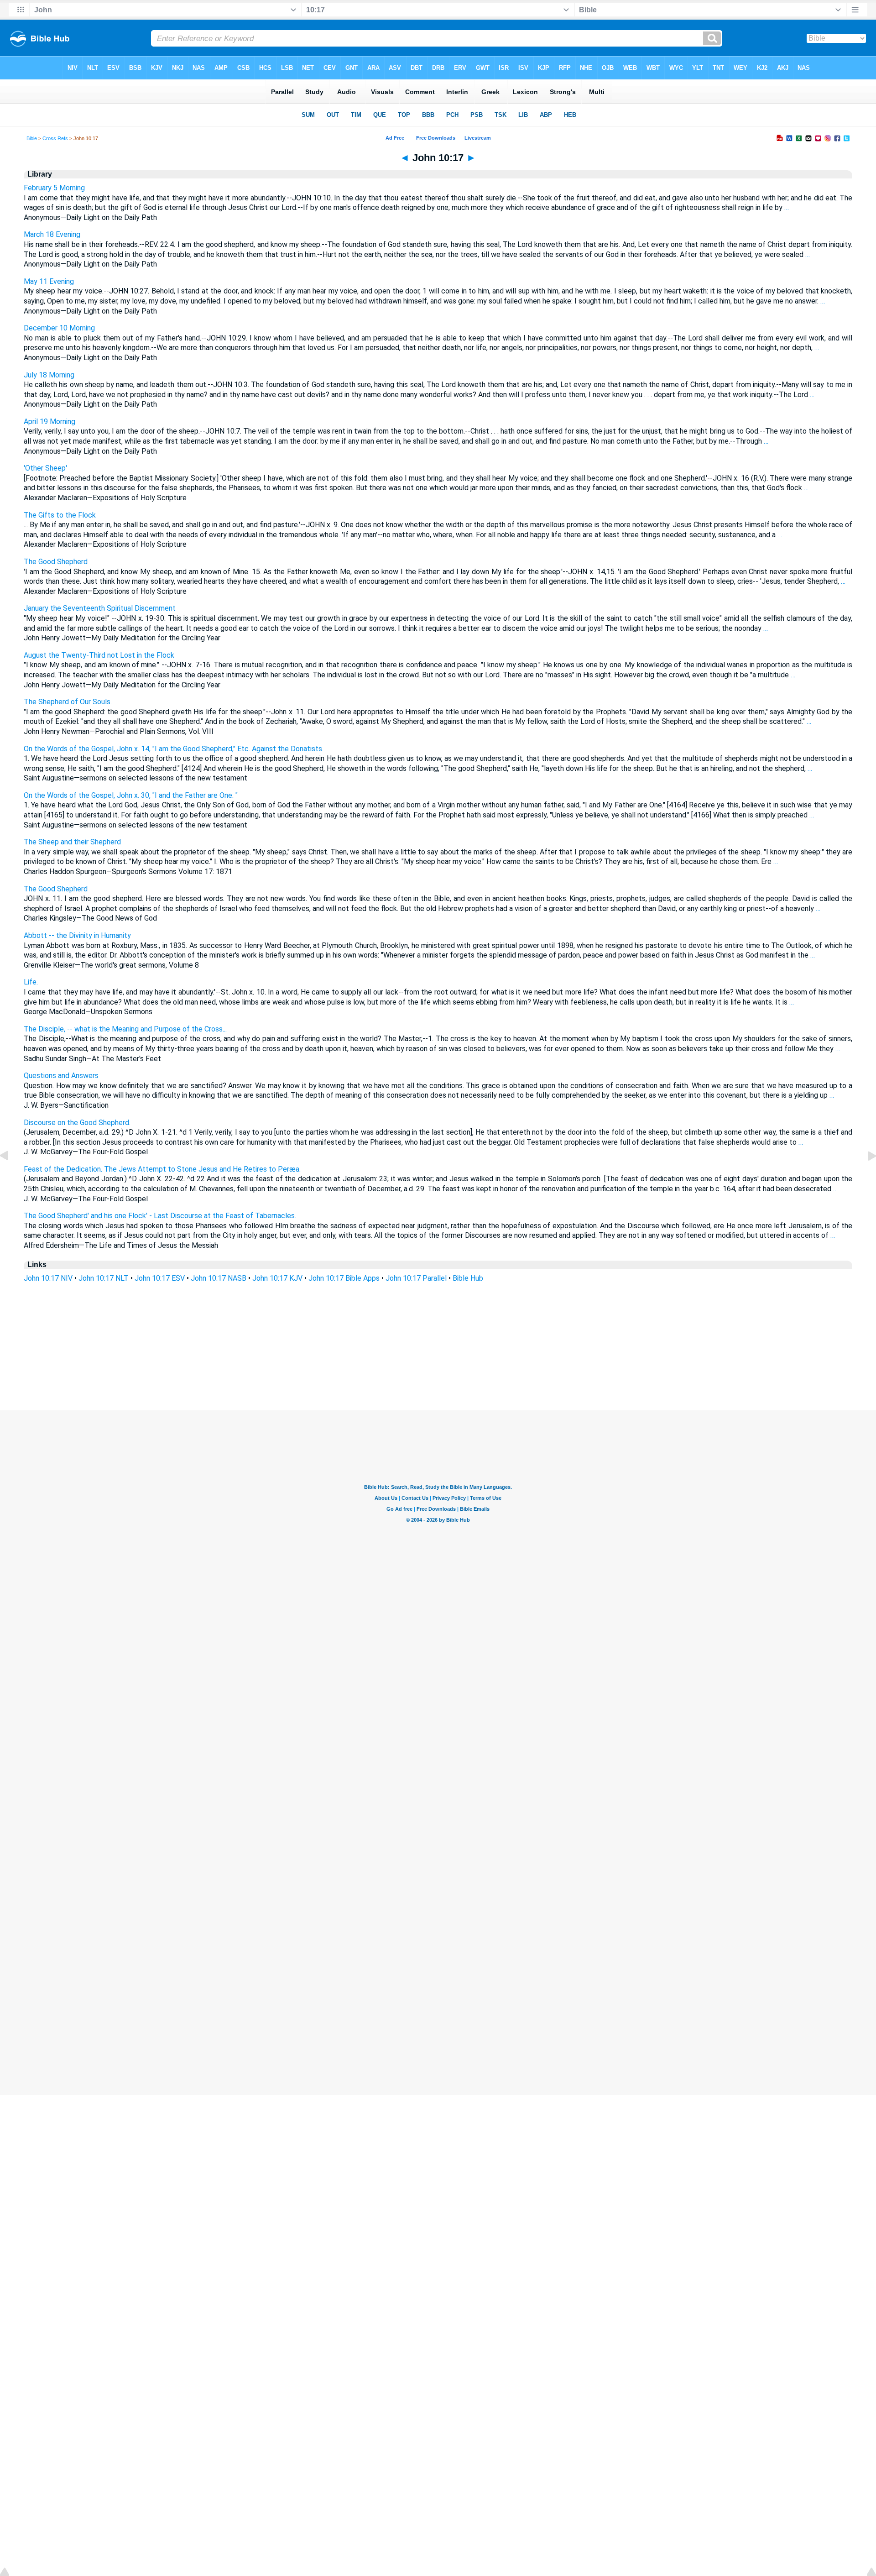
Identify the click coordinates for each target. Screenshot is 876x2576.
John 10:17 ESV (160, 1278)
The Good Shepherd (56, 562)
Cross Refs (55, 138)
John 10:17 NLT (104, 1278)
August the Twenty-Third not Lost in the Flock (99, 655)
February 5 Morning (54, 188)
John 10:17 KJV (277, 1278)
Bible (32, 138)
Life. (31, 982)
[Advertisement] (438, 1355)
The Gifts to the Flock (60, 515)
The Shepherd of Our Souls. (68, 702)
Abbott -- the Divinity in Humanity (77, 935)
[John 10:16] (11, 1176)
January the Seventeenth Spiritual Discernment (100, 608)
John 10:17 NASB (219, 1278)
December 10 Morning (59, 328)
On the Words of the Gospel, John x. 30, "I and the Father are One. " (131, 795)
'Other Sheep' (45, 468)
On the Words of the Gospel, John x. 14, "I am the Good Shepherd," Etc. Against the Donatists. (174, 749)
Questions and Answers (61, 1076)
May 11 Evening (49, 281)
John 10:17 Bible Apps (344, 1278)
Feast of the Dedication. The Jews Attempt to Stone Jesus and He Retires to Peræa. (162, 1169)
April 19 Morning (50, 421)
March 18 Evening (52, 234)
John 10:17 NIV (48, 1278)
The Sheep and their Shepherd (72, 842)
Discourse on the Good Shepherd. (77, 1123)
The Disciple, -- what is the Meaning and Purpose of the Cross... (125, 1029)
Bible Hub (468, 1278)
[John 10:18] (865, 1176)
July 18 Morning (49, 375)
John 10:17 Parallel (416, 1278)
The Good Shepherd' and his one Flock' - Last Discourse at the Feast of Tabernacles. (160, 1216)
